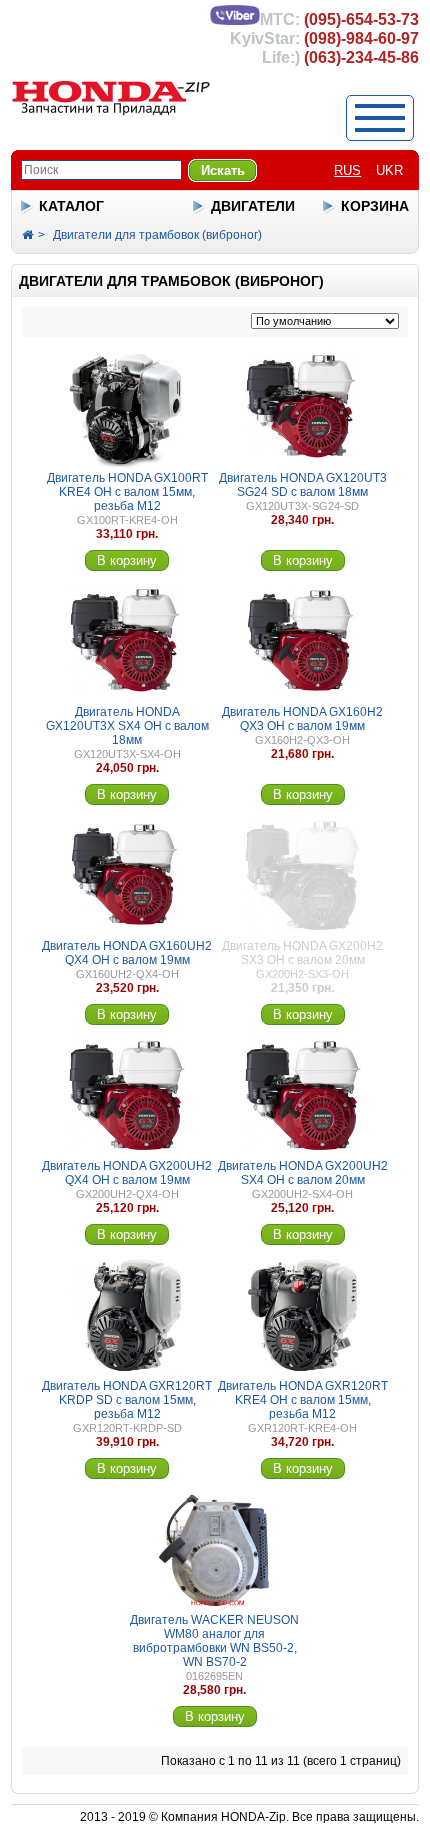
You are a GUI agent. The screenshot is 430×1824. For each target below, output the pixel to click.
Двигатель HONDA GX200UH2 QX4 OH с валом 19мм (127, 1173)
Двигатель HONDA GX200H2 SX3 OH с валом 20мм (302, 953)
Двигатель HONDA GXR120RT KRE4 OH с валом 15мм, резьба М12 (303, 1400)
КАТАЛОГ (71, 206)
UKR (389, 170)
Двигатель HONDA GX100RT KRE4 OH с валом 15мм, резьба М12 (127, 492)
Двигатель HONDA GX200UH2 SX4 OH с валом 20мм (303, 1173)
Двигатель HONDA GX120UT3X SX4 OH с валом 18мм (127, 726)
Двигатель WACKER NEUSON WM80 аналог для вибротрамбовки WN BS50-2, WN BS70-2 (214, 1641)
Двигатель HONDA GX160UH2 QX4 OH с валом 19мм (127, 953)
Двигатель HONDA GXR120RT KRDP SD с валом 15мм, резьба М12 (127, 1400)
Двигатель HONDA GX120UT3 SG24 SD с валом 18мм (303, 485)
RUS (347, 170)
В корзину (127, 560)
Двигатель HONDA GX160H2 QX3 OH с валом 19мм (302, 719)
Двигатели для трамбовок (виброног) (157, 235)
